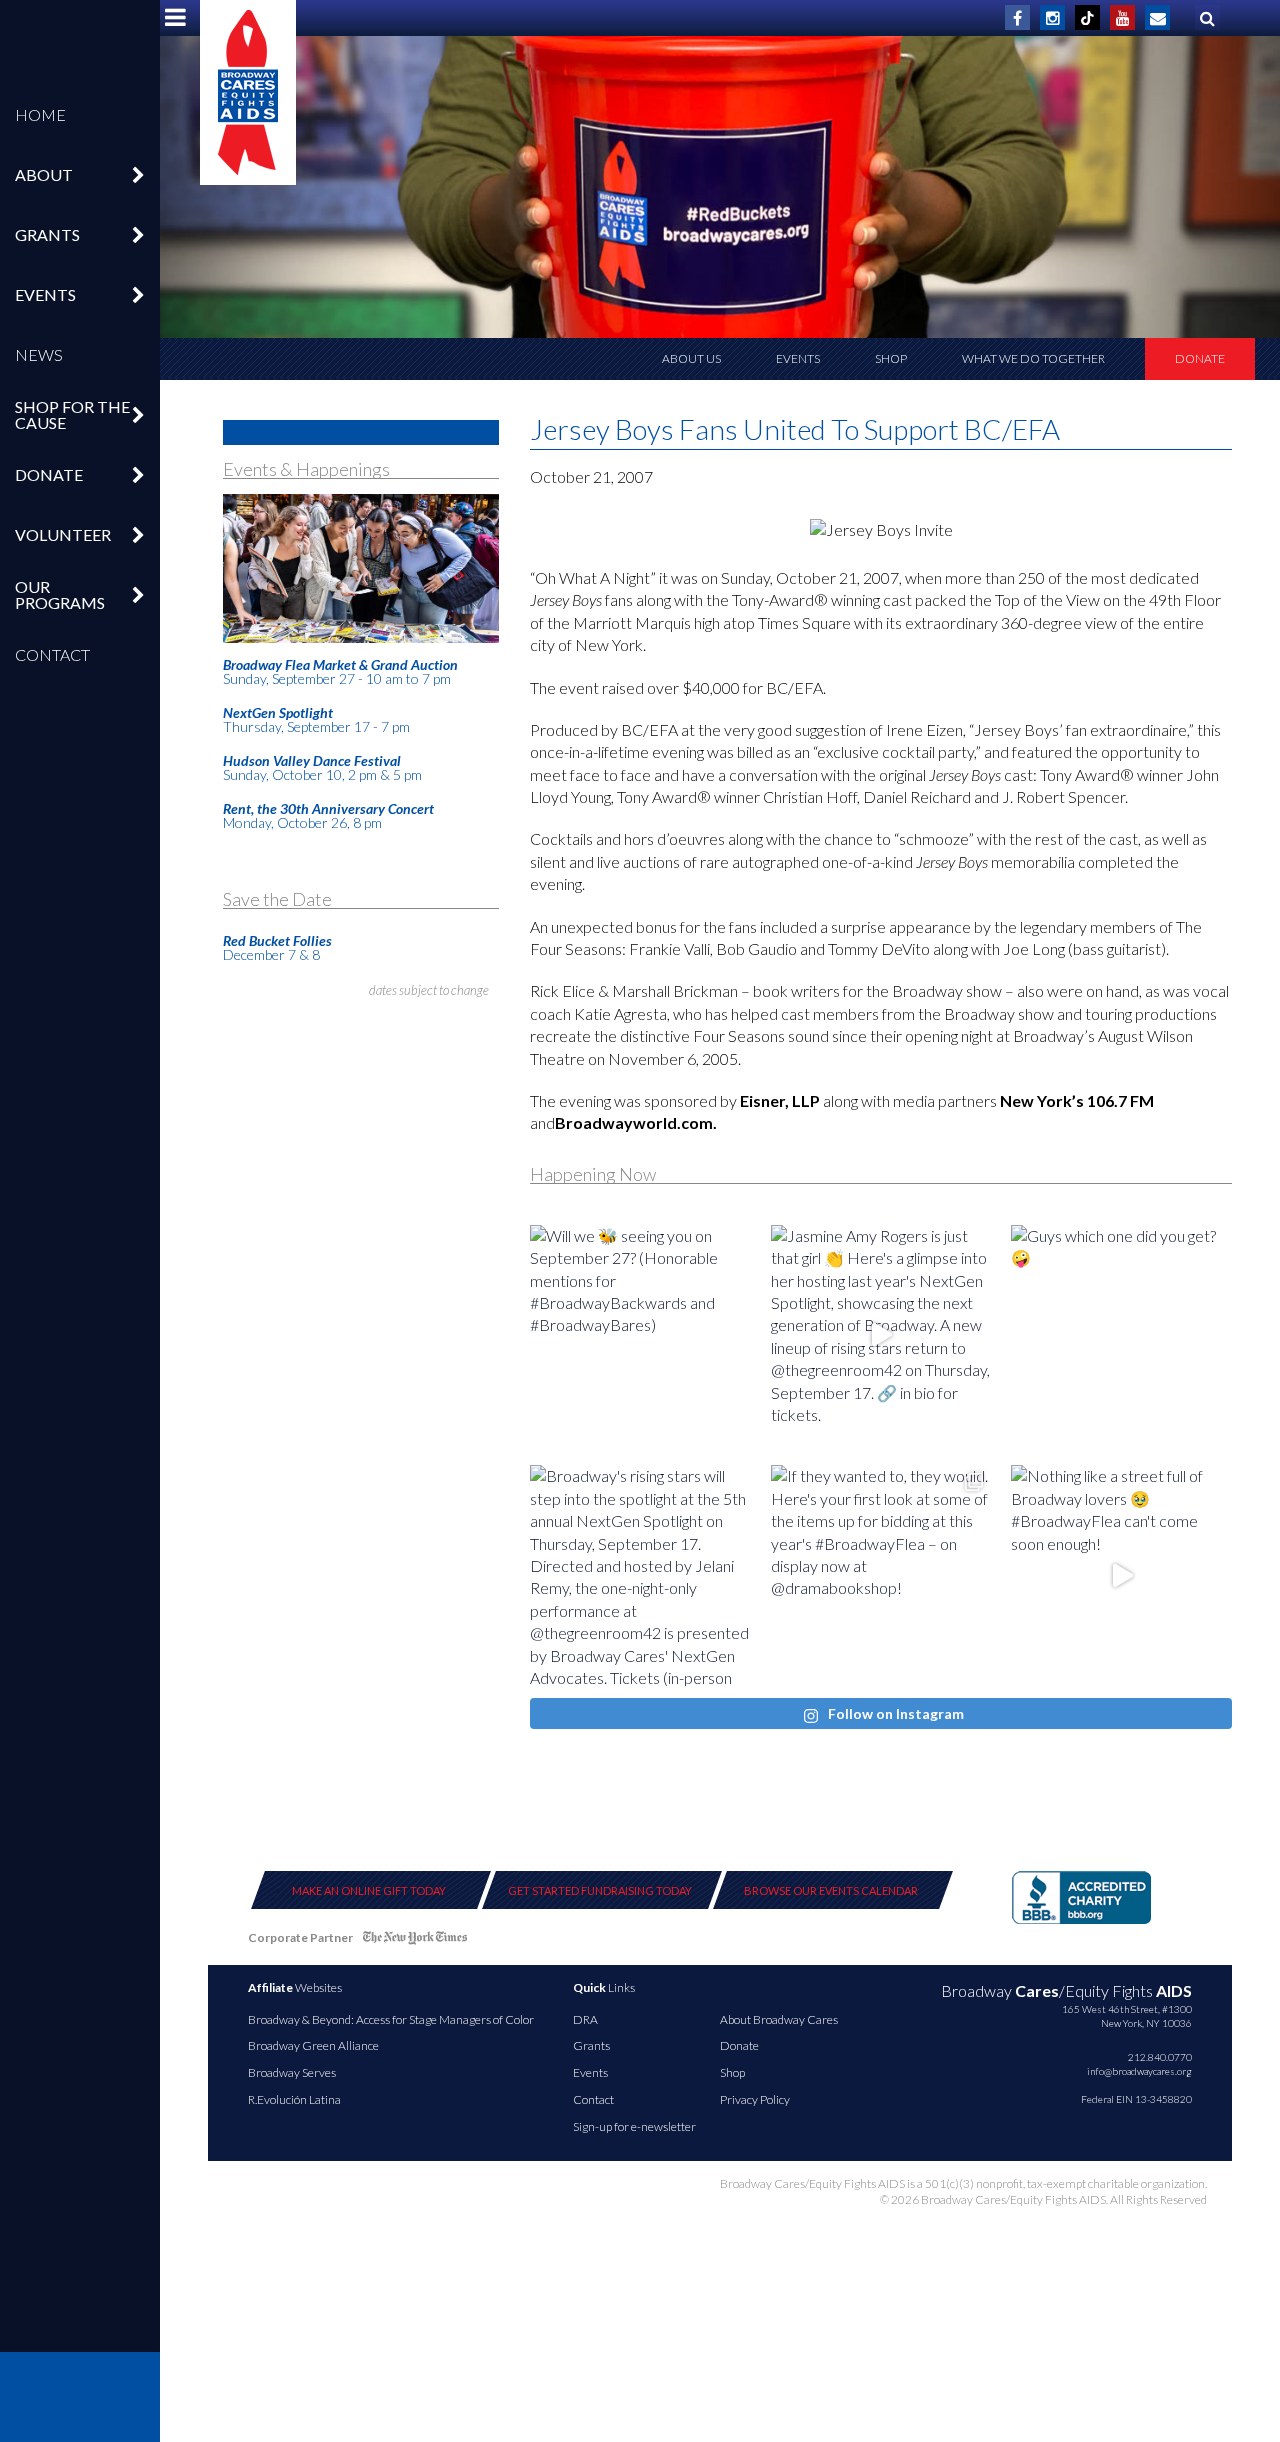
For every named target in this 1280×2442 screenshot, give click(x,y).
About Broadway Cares (779, 2019)
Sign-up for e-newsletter (634, 2126)
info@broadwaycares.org (1139, 2071)
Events (798, 358)
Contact (52, 654)
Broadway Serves (292, 2072)
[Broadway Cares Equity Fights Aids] (248, 92)
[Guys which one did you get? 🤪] (1121, 1335)
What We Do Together (1033, 358)
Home (40, 114)
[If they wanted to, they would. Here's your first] (881, 1575)
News (39, 354)
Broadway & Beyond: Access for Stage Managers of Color (391, 2019)
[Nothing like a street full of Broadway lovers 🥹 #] (1121, 1575)
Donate (1200, 358)
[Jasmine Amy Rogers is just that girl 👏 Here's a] (881, 1335)
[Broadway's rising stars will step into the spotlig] (640, 1575)
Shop (891, 358)
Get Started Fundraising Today (600, 1890)
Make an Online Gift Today (369, 1890)
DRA (585, 2019)
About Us (691, 358)
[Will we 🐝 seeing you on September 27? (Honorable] (640, 1335)
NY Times (415, 1941)
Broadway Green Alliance (313, 2045)
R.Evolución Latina (294, 2099)
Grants (591, 2045)
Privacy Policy (755, 2099)
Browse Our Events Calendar (831, 1890)
